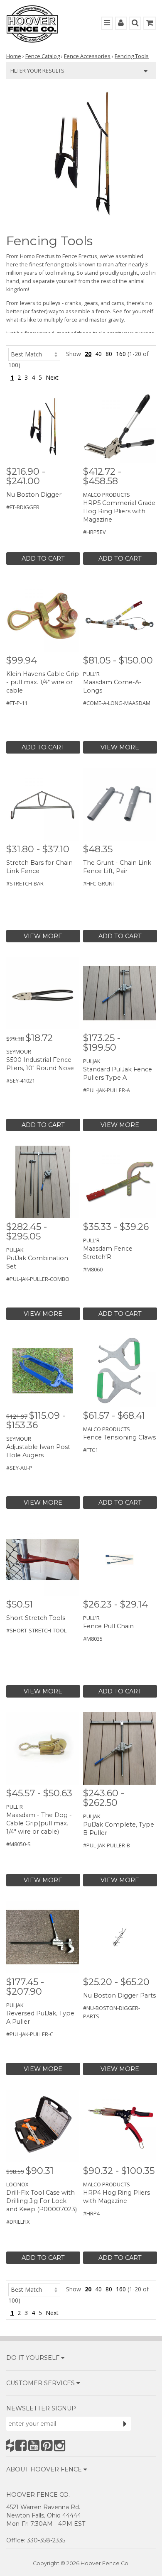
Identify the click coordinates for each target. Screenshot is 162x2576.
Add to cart (43, 559)
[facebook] (21, 2445)
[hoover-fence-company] (10, 2445)
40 (98, 354)
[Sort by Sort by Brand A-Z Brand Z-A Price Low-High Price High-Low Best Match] (34, 354)
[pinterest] (47, 2445)
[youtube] (34, 2445)
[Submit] (125, 2424)
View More (120, 747)
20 (88, 354)
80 (109, 354)
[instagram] (60, 2445)
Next (52, 377)
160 (121, 354)
